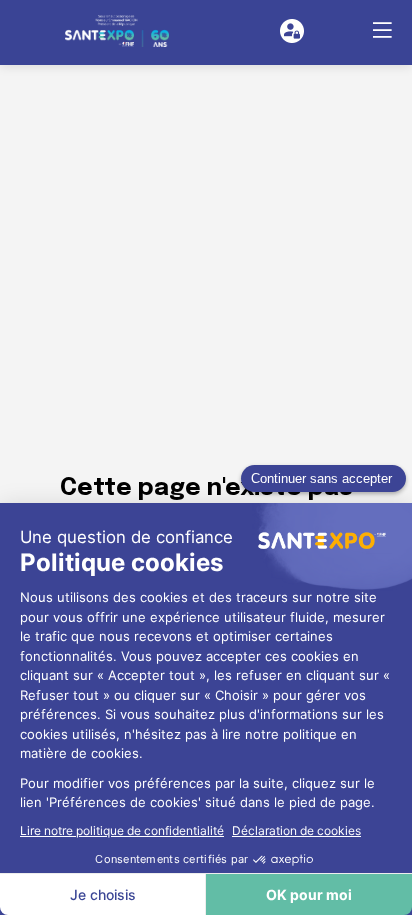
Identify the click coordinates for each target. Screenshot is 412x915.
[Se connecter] (292, 31)
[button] (382, 30)
